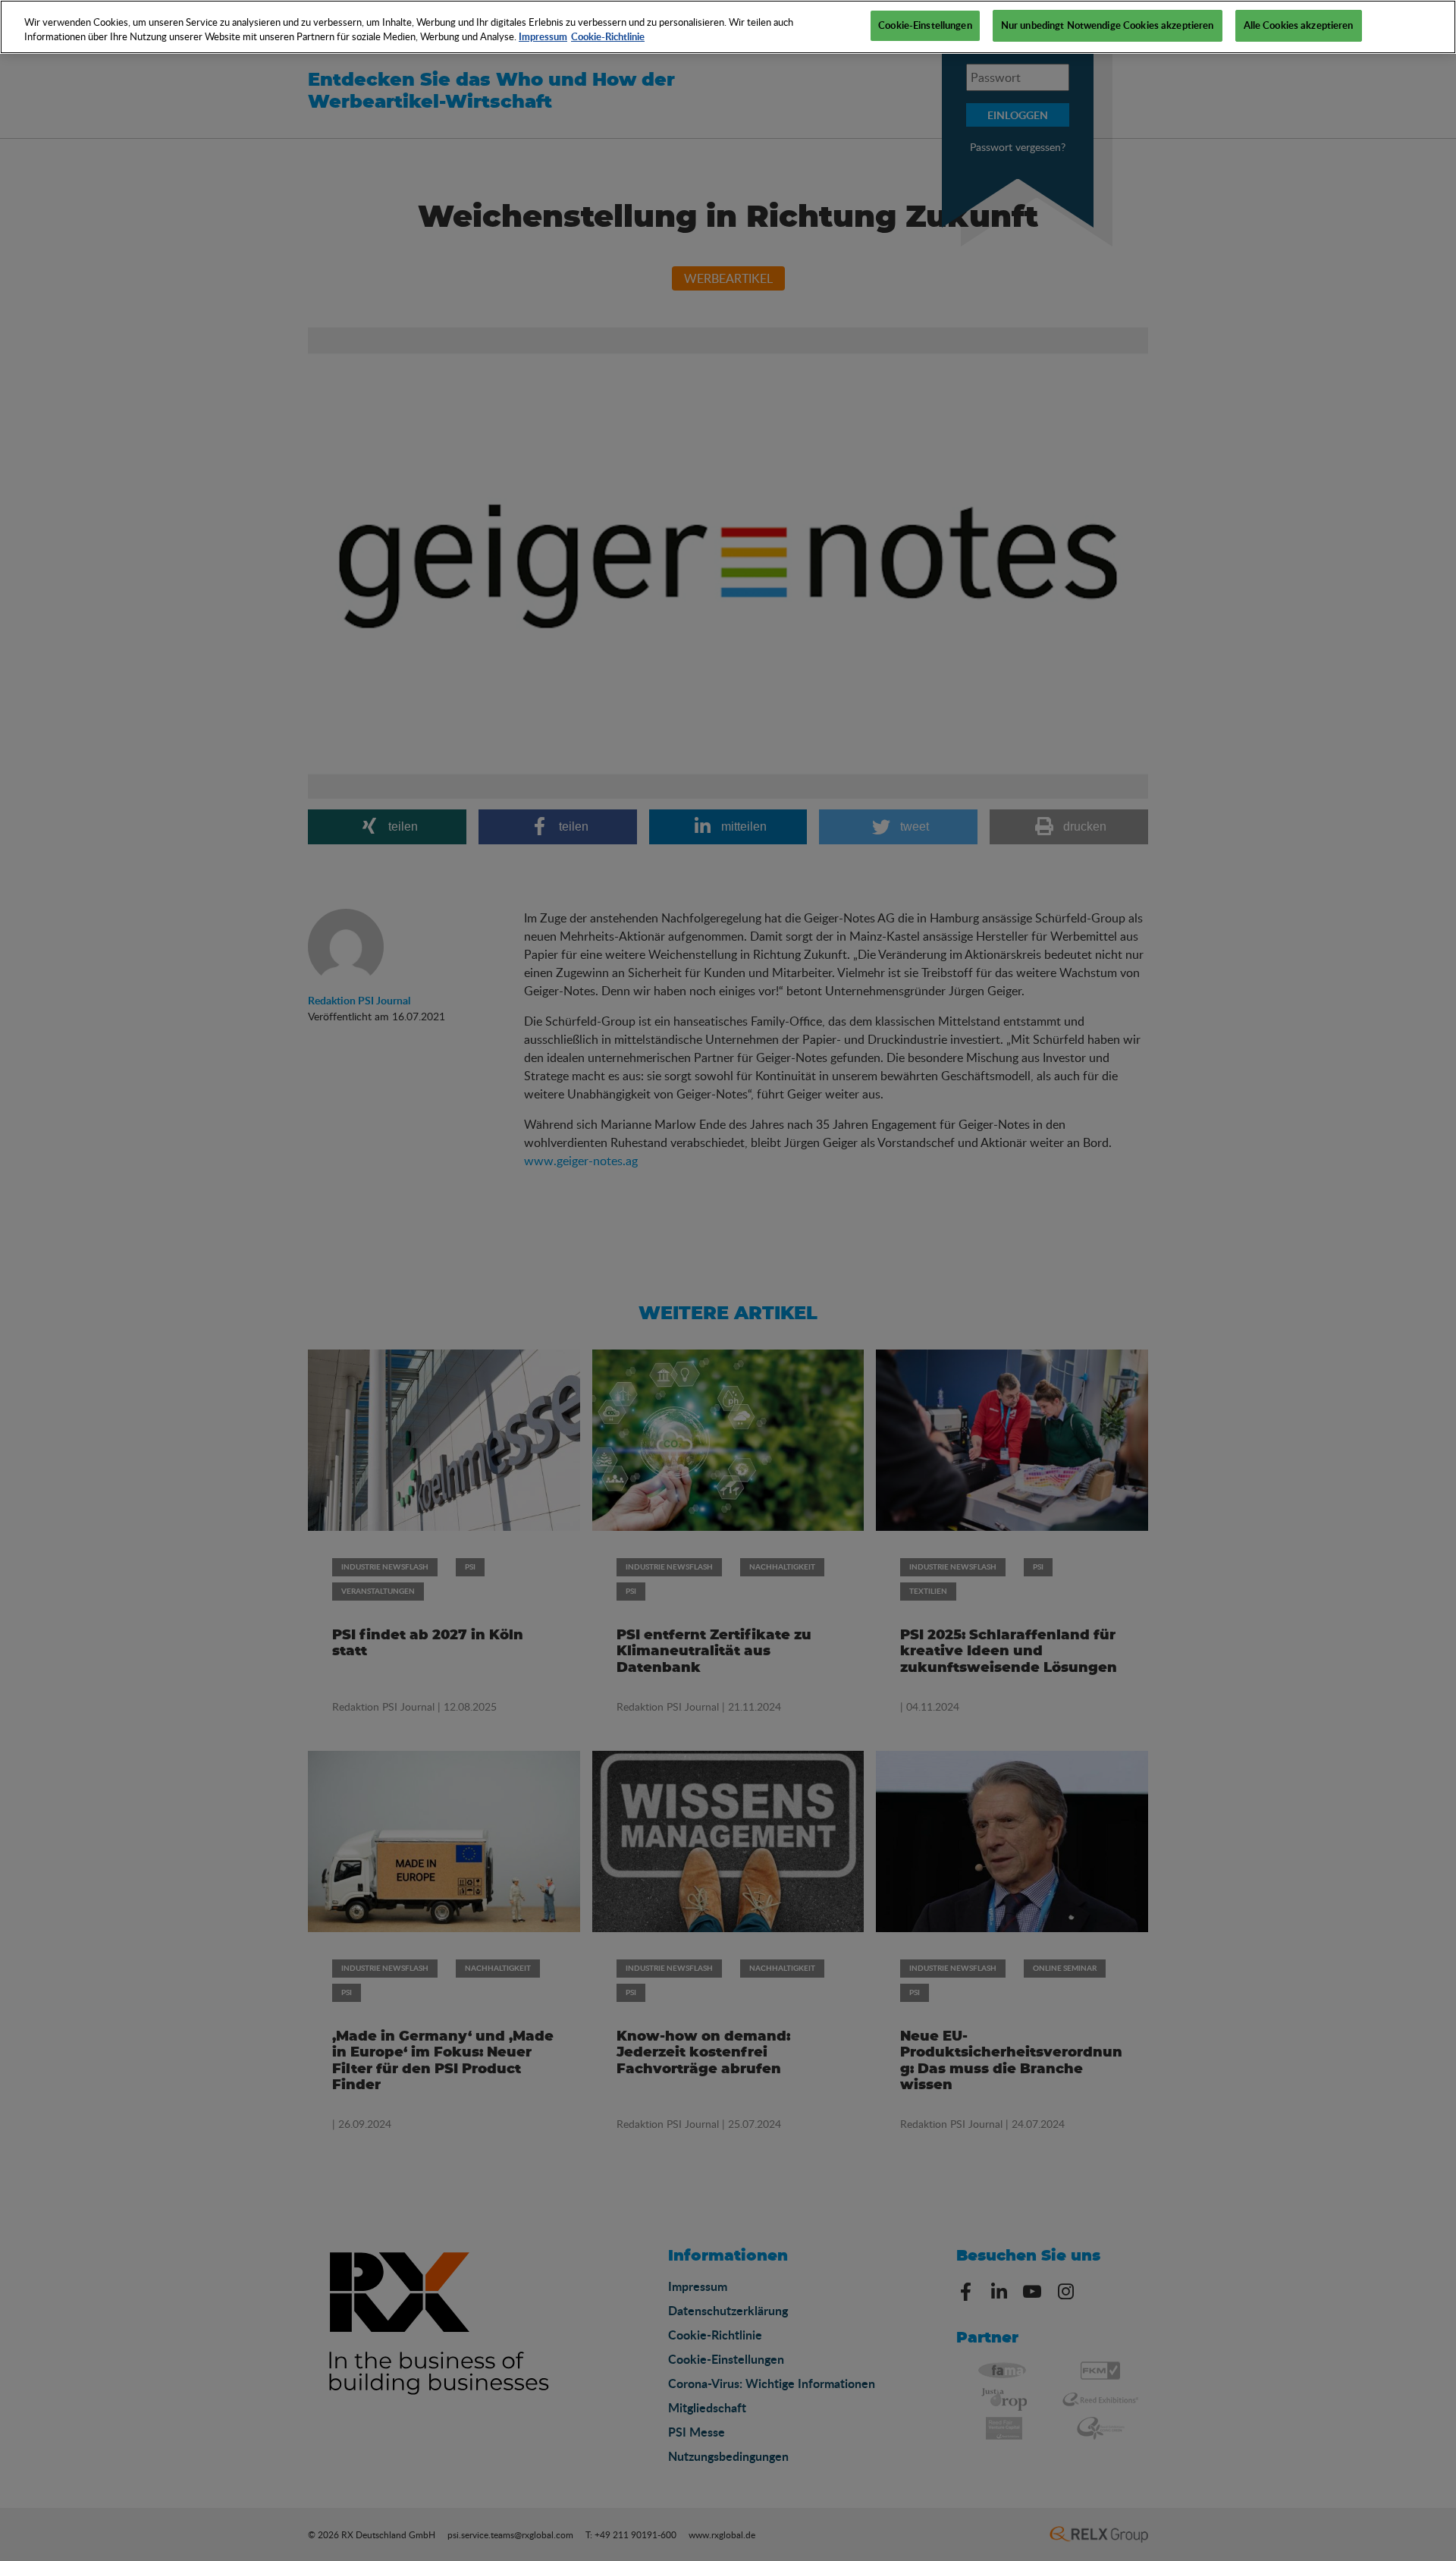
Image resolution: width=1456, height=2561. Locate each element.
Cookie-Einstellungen (925, 25)
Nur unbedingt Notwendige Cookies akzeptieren (1108, 25)
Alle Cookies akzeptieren (1299, 25)
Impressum (543, 37)
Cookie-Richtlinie (608, 37)
